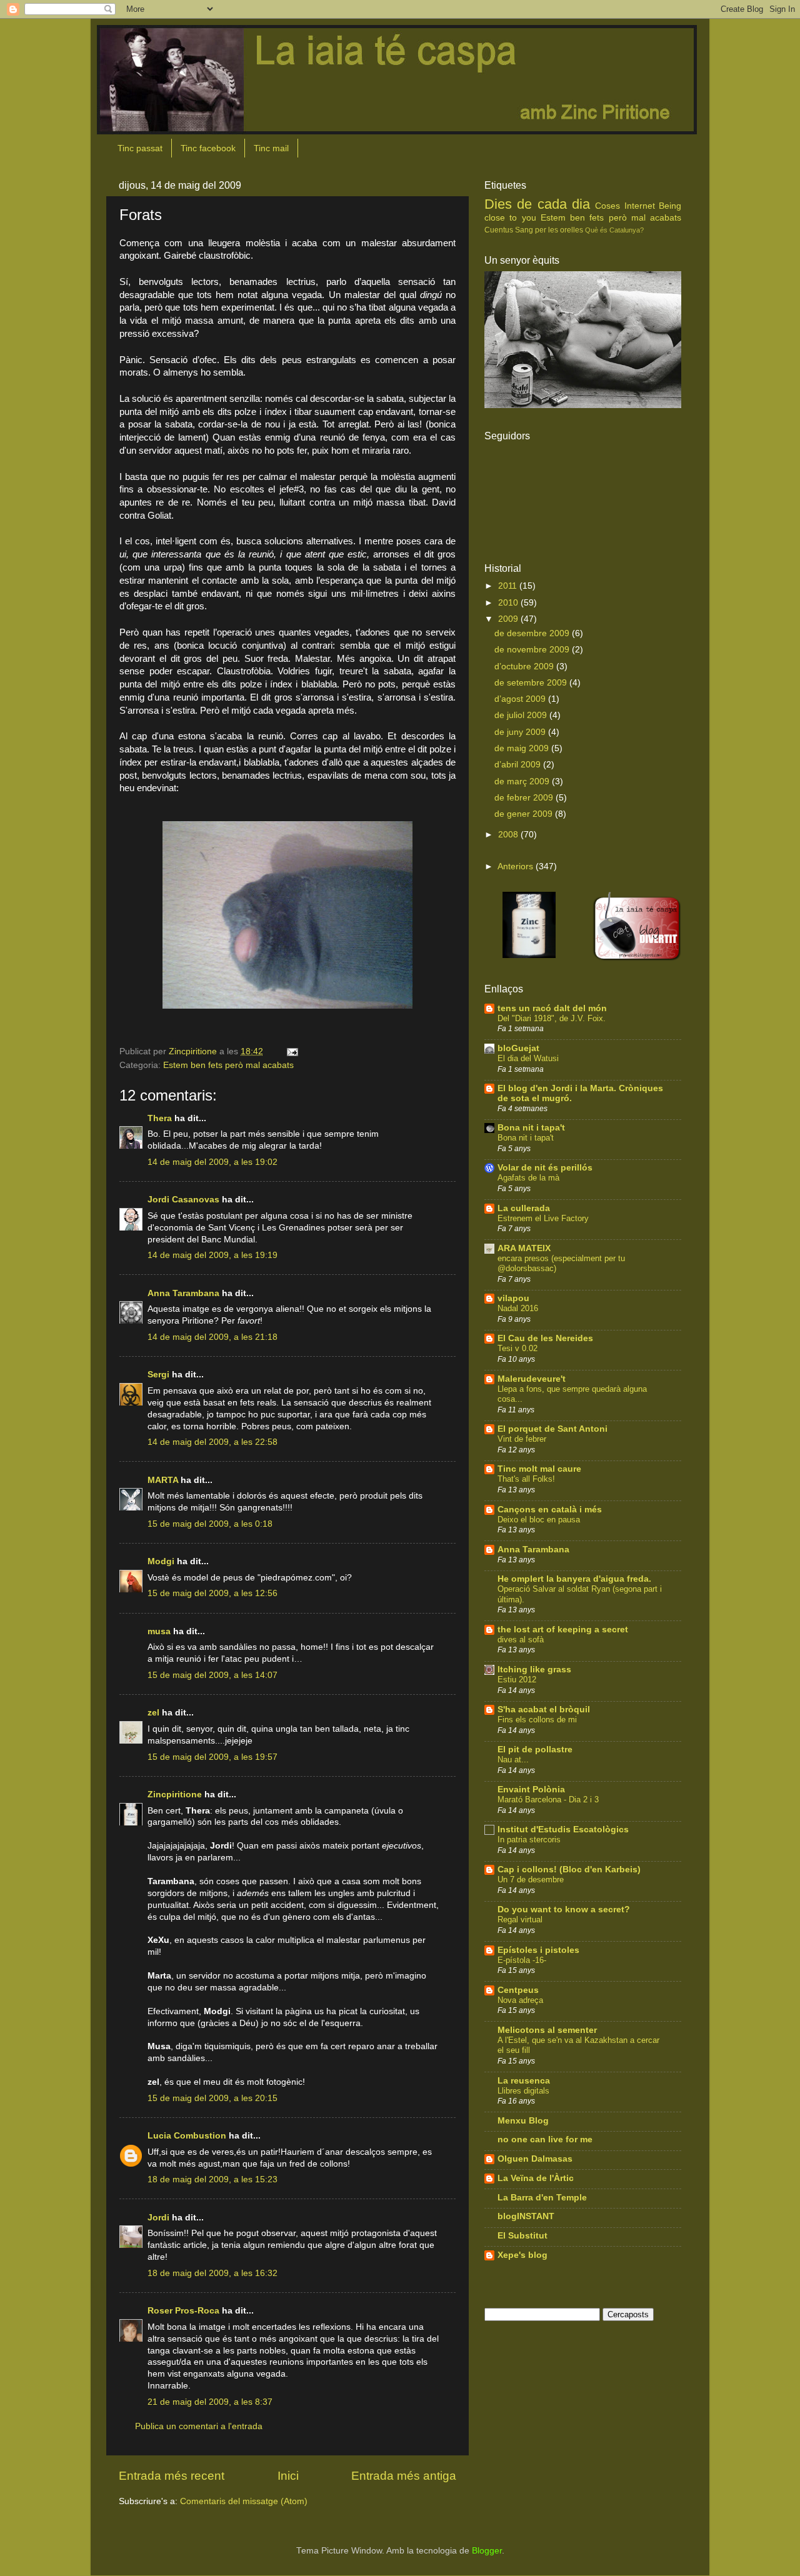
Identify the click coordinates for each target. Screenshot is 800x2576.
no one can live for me (545, 2139)
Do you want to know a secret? (564, 1910)
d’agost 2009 (521, 699)
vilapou (513, 1298)
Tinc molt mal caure (539, 1469)
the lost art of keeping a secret (563, 1630)
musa (159, 1631)
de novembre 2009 (533, 650)
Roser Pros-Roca (183, 2311)
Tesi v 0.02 (517, 1348)
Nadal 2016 (518, 1308)
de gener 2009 (525, 814)
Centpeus (518, 1990)
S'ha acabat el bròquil (544, 1710)
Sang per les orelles (549, 230)
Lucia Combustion (187, 2136)
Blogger (487, 2551)
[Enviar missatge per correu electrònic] (292, 1051)
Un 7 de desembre (531, 1880)
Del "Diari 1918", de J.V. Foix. (552, 1018)
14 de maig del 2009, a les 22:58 (212, 1442)
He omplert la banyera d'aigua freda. (574, 1579)
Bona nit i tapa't (531, 1128)
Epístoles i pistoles (538, 1950)
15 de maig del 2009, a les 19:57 (212, 1757)
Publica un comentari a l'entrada (199, 2426)
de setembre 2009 (532, 683)
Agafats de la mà (528, 1178)
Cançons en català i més (550, 1510)
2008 (509, 835)
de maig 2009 (523, 748)
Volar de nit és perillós (545, 1168)
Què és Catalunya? (614, 230)
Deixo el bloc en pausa (539, 1520)
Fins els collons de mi (537, 1720)
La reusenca (524, 2081)
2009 (509, 619)
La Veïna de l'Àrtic (536, 2178)
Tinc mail (271, 148)
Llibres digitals (523, 2091)
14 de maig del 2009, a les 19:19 (212, 1255)
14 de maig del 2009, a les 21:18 (212, 1337)
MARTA (163, 1480)
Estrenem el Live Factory (543, 1218)
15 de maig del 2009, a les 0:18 (210, 1524)
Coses (607, 206)
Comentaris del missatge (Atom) (244, 2501)
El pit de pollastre (535, 1750)
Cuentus (499, 230)
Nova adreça (520, 2000)
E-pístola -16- (522, 1960)
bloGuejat (518, 1048)
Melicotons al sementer (547, 2030)
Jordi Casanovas (183, 1200)
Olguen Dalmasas (535, 2159)
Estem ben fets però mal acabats (228, 1065)
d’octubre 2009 (525, 666)
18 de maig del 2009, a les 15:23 (212, 2179)
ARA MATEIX (524, 1248)
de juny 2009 (521, 732)
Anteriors (515, 866)
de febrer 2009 (525, 798)
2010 (509, 603)
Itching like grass (534, 1670)
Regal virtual (520, 1920)
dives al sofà (521, 1640)
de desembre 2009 (533, 633)
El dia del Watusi (528, 1058)
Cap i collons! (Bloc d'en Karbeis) (569, 1870)
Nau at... (513, 1760)
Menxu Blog (523, 2121)
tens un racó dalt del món (552, 1008)
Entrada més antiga (404, 2476)
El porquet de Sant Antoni (552, 1429)
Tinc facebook (208, 148)
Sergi (158, 1375)
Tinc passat (140, 148)
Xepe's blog (522, 2255)
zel (153, 1713)
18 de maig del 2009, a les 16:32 (212, 2273)
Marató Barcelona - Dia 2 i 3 (548, 1800)
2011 (509, 586)
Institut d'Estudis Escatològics (563, 1830)
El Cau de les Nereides (545, 1338)
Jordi (158, 2218)
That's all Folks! (526, 1479)
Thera (160, 1118)
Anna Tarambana (183, 1293)
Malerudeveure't (532, 1379)
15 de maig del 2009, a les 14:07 (212, 1675)
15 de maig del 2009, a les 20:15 (212, 2098)
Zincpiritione (175, 1795)
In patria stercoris (529, 1840)
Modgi (161, 1561)
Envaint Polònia (531, 1790)
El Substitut (522, 2236)
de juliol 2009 (522, 715)
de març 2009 (523, 781)
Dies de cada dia (537, 204)
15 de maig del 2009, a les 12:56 (212, 1593)
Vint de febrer (522, 1439)
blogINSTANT (526, 2216)
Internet (640, 206)
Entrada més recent (172, 2476)
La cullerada (524, 1208)
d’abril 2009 (519, 765)
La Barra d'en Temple (542, 2198)
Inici (288, 2476)
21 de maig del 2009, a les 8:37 (210, 2402)
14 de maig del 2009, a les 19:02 (212, 1162)
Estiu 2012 (517, 1680)
